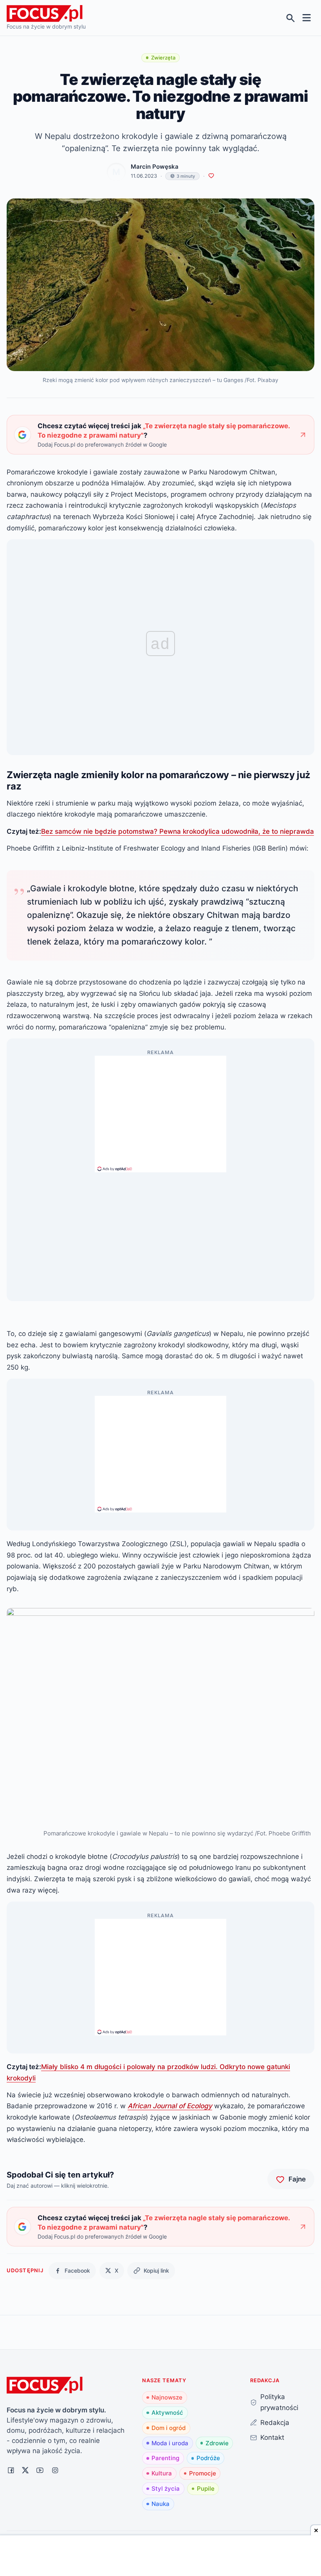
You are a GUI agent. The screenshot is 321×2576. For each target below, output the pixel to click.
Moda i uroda (170, 2443)
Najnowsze (167, 2397)
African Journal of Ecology (170, 2106)
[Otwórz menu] (307, 18)
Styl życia (166, 2489)
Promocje (203, 2473)
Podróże (208, 2458)
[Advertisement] (160, 1110)
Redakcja (275, 2422)
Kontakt (272, 2437)
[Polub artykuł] (211, 176)
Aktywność (167, 2413)
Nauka (160, 2504)
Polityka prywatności (279, 2402)
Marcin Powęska (155, 167)
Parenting (165, 2458)
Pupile (206, 2489)
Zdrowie (217, 2443)
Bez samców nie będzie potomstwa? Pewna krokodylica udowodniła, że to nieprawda (178, 831)
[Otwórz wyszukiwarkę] (291, 18)
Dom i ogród (169, 2428)
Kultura (162, 2473)
